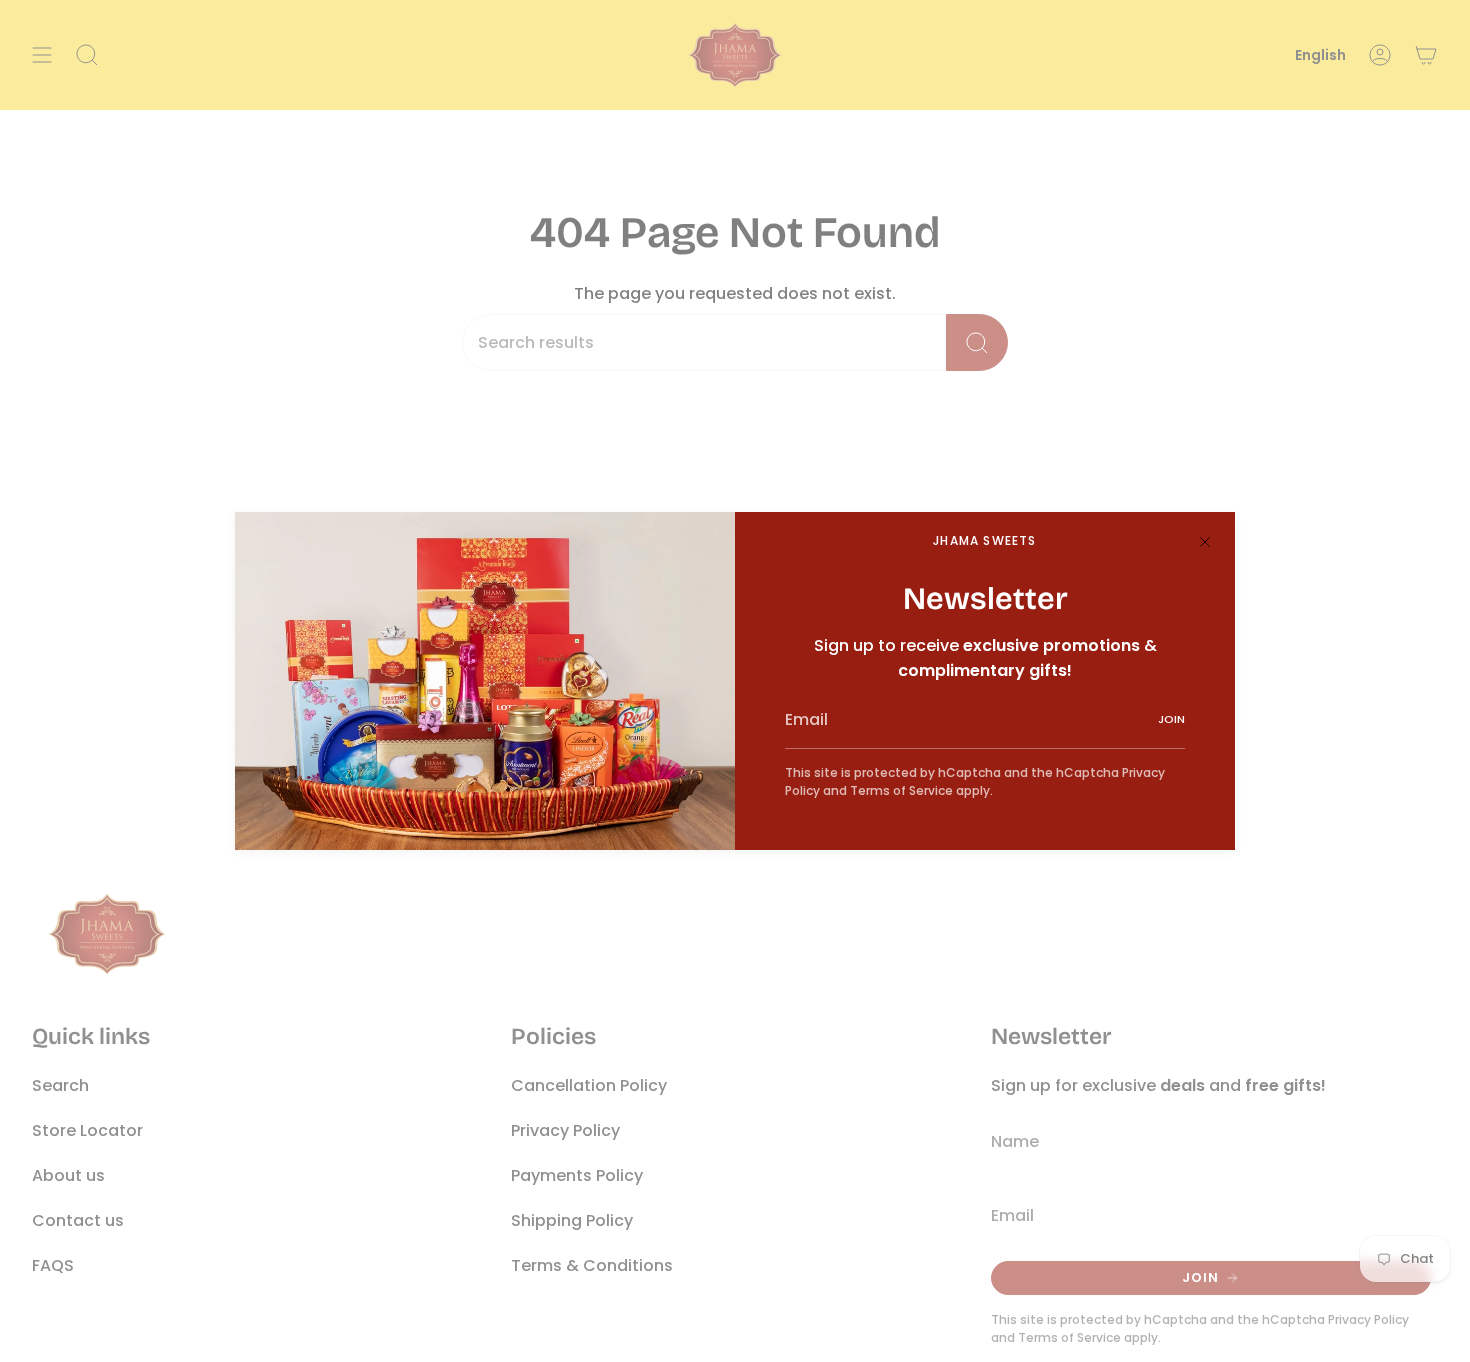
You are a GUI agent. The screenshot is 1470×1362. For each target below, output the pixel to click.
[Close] (1205, 542)
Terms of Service (901, 790)
